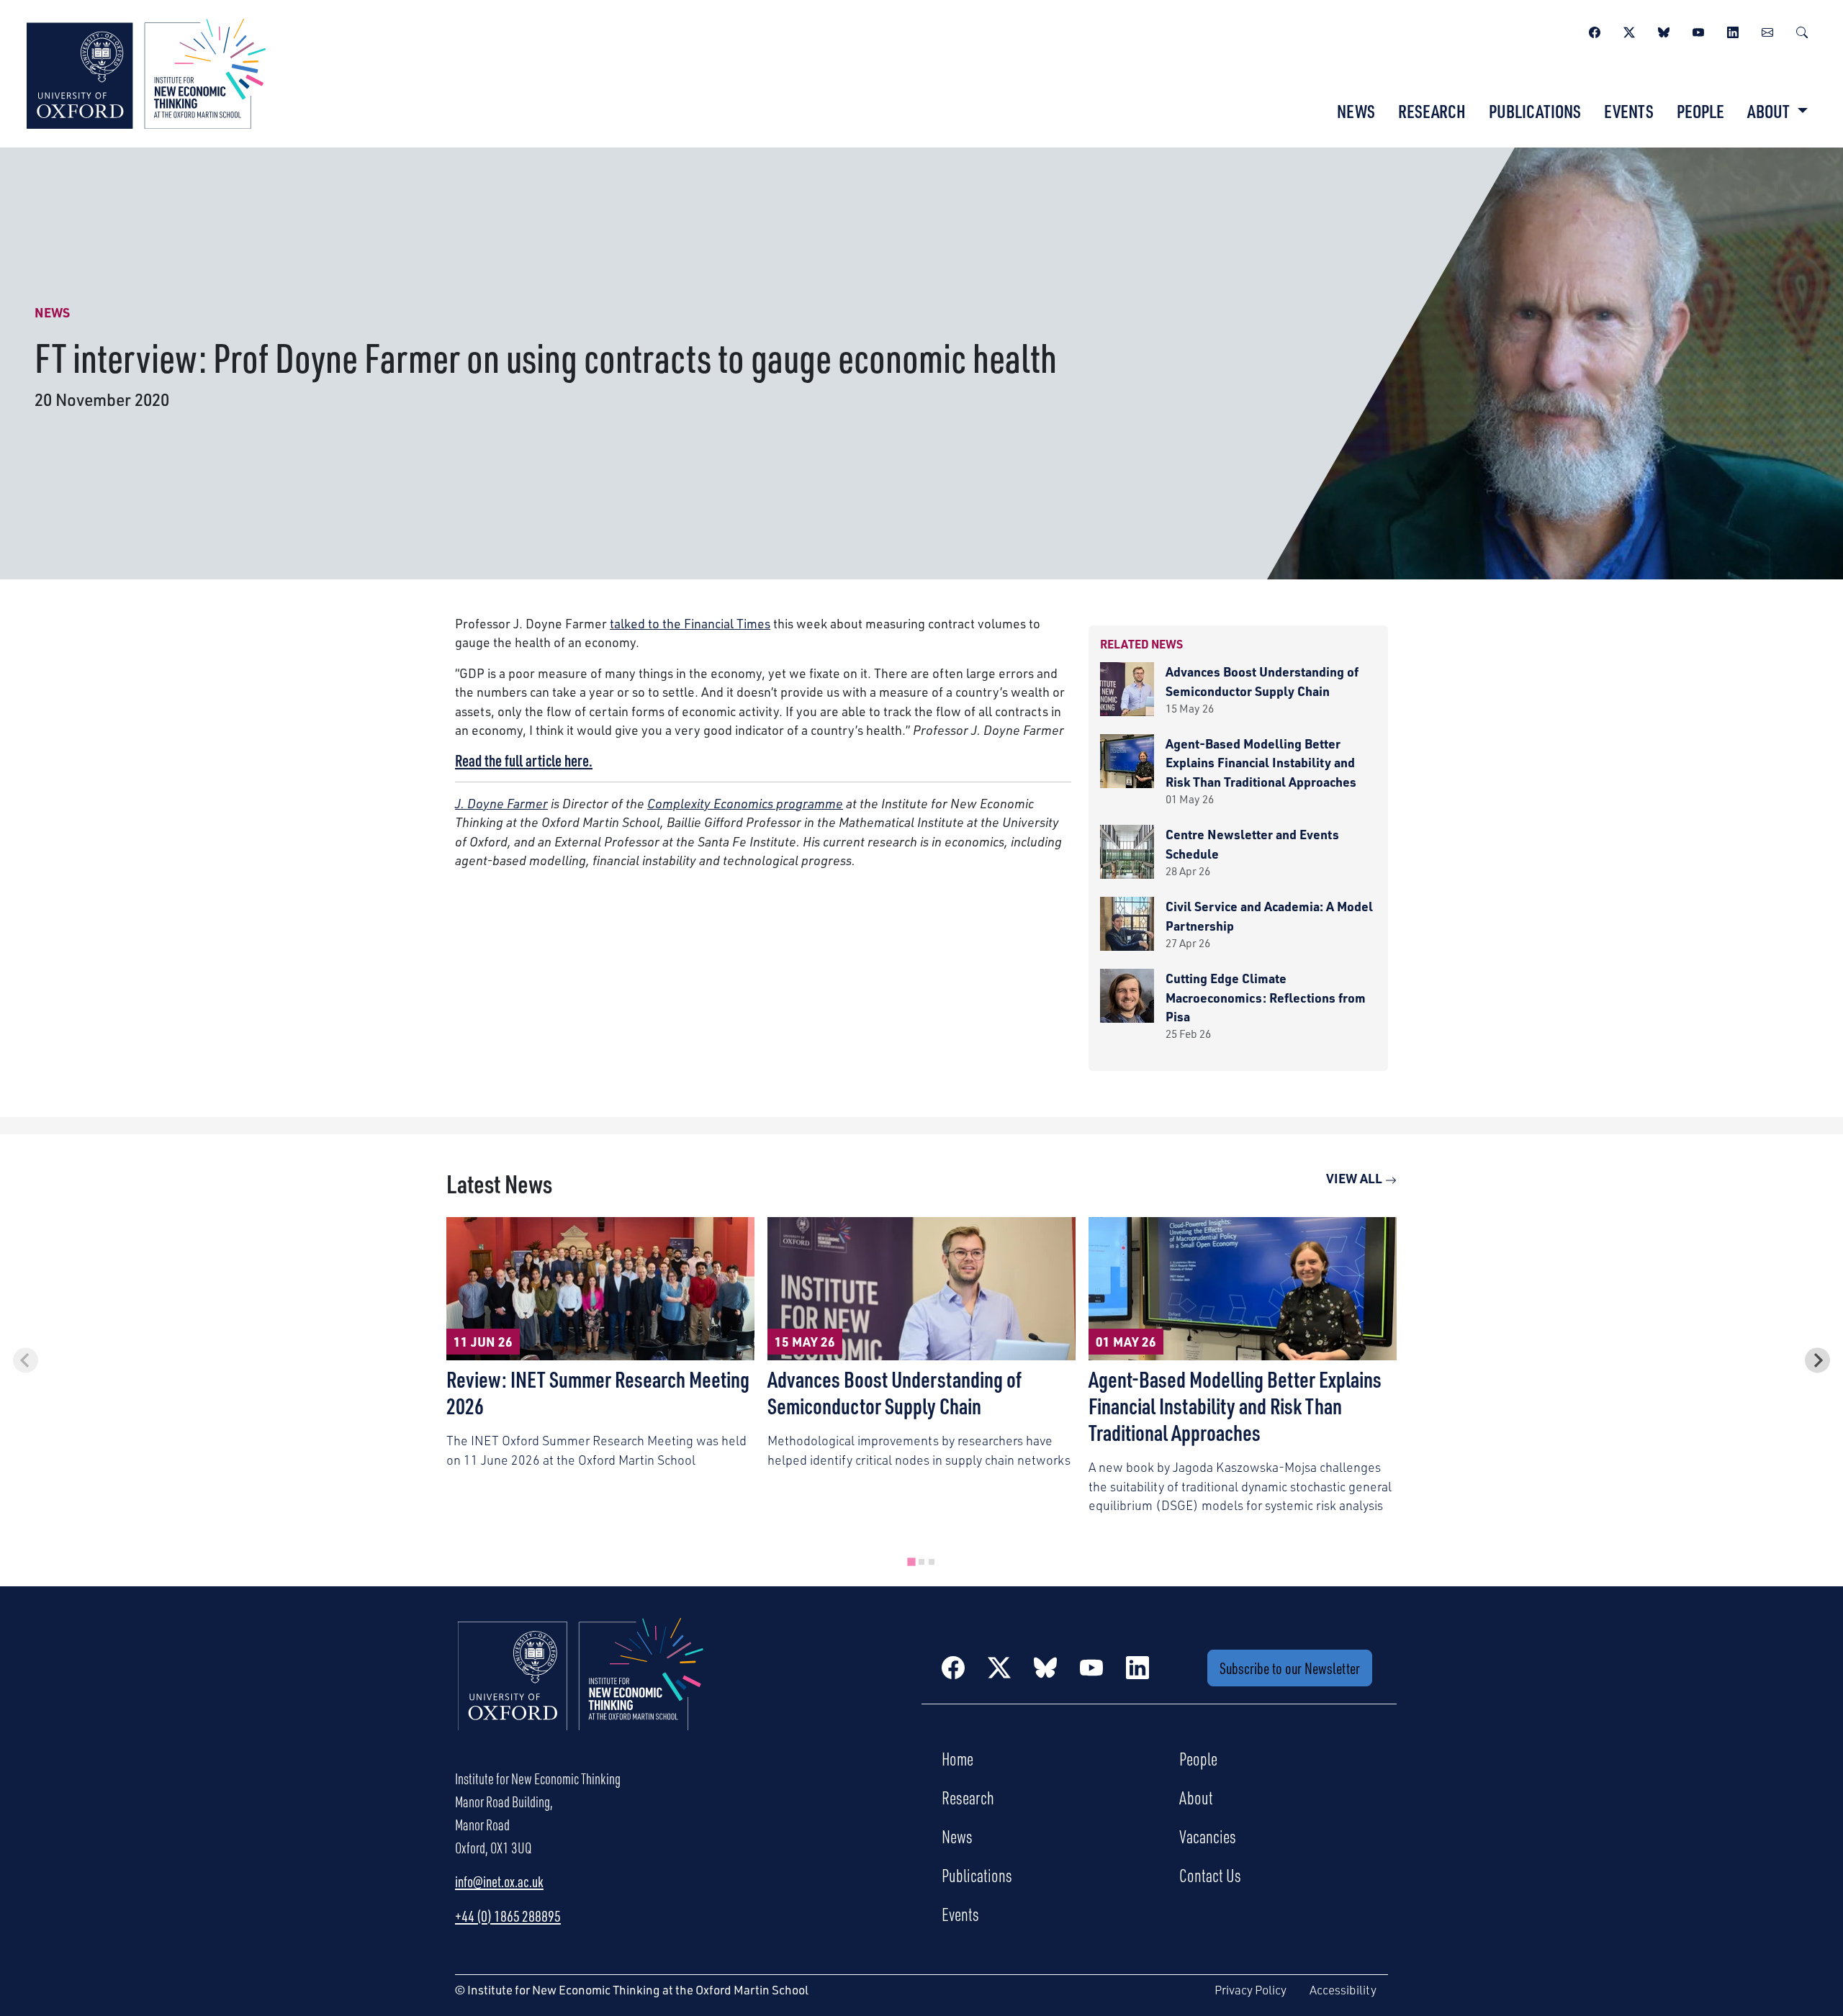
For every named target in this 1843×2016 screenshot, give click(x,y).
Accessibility (1343, 1990)
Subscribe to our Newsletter (1290, 1668)
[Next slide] (1817, 1360)
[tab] (911, 1562)
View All (1356, 1178)
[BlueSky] (1664, 30)
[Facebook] (1595, 30)
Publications (1535, 111)
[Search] (1802, 30)
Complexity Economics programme (745, 803)
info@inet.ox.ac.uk (499, 1881)
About (1196, 1797)
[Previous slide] (26, 1360)
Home (957, 1758)
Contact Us (1210, 1875)
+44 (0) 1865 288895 (508, 1916)
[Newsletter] (1767, 30)
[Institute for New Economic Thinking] (146, 72)
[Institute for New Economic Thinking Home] (581, 1689)
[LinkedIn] (1733, 30)
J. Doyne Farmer (501, 803)
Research (1432, 111)
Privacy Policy (1251, 1990)
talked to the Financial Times (690, 623)
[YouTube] (1698, 30)
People (1700, 111)
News (1356, 111)
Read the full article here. (524, 760)
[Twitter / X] (1629, 30)
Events (1629, 111)
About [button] (1770, 111)
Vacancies (1208, 1836)
